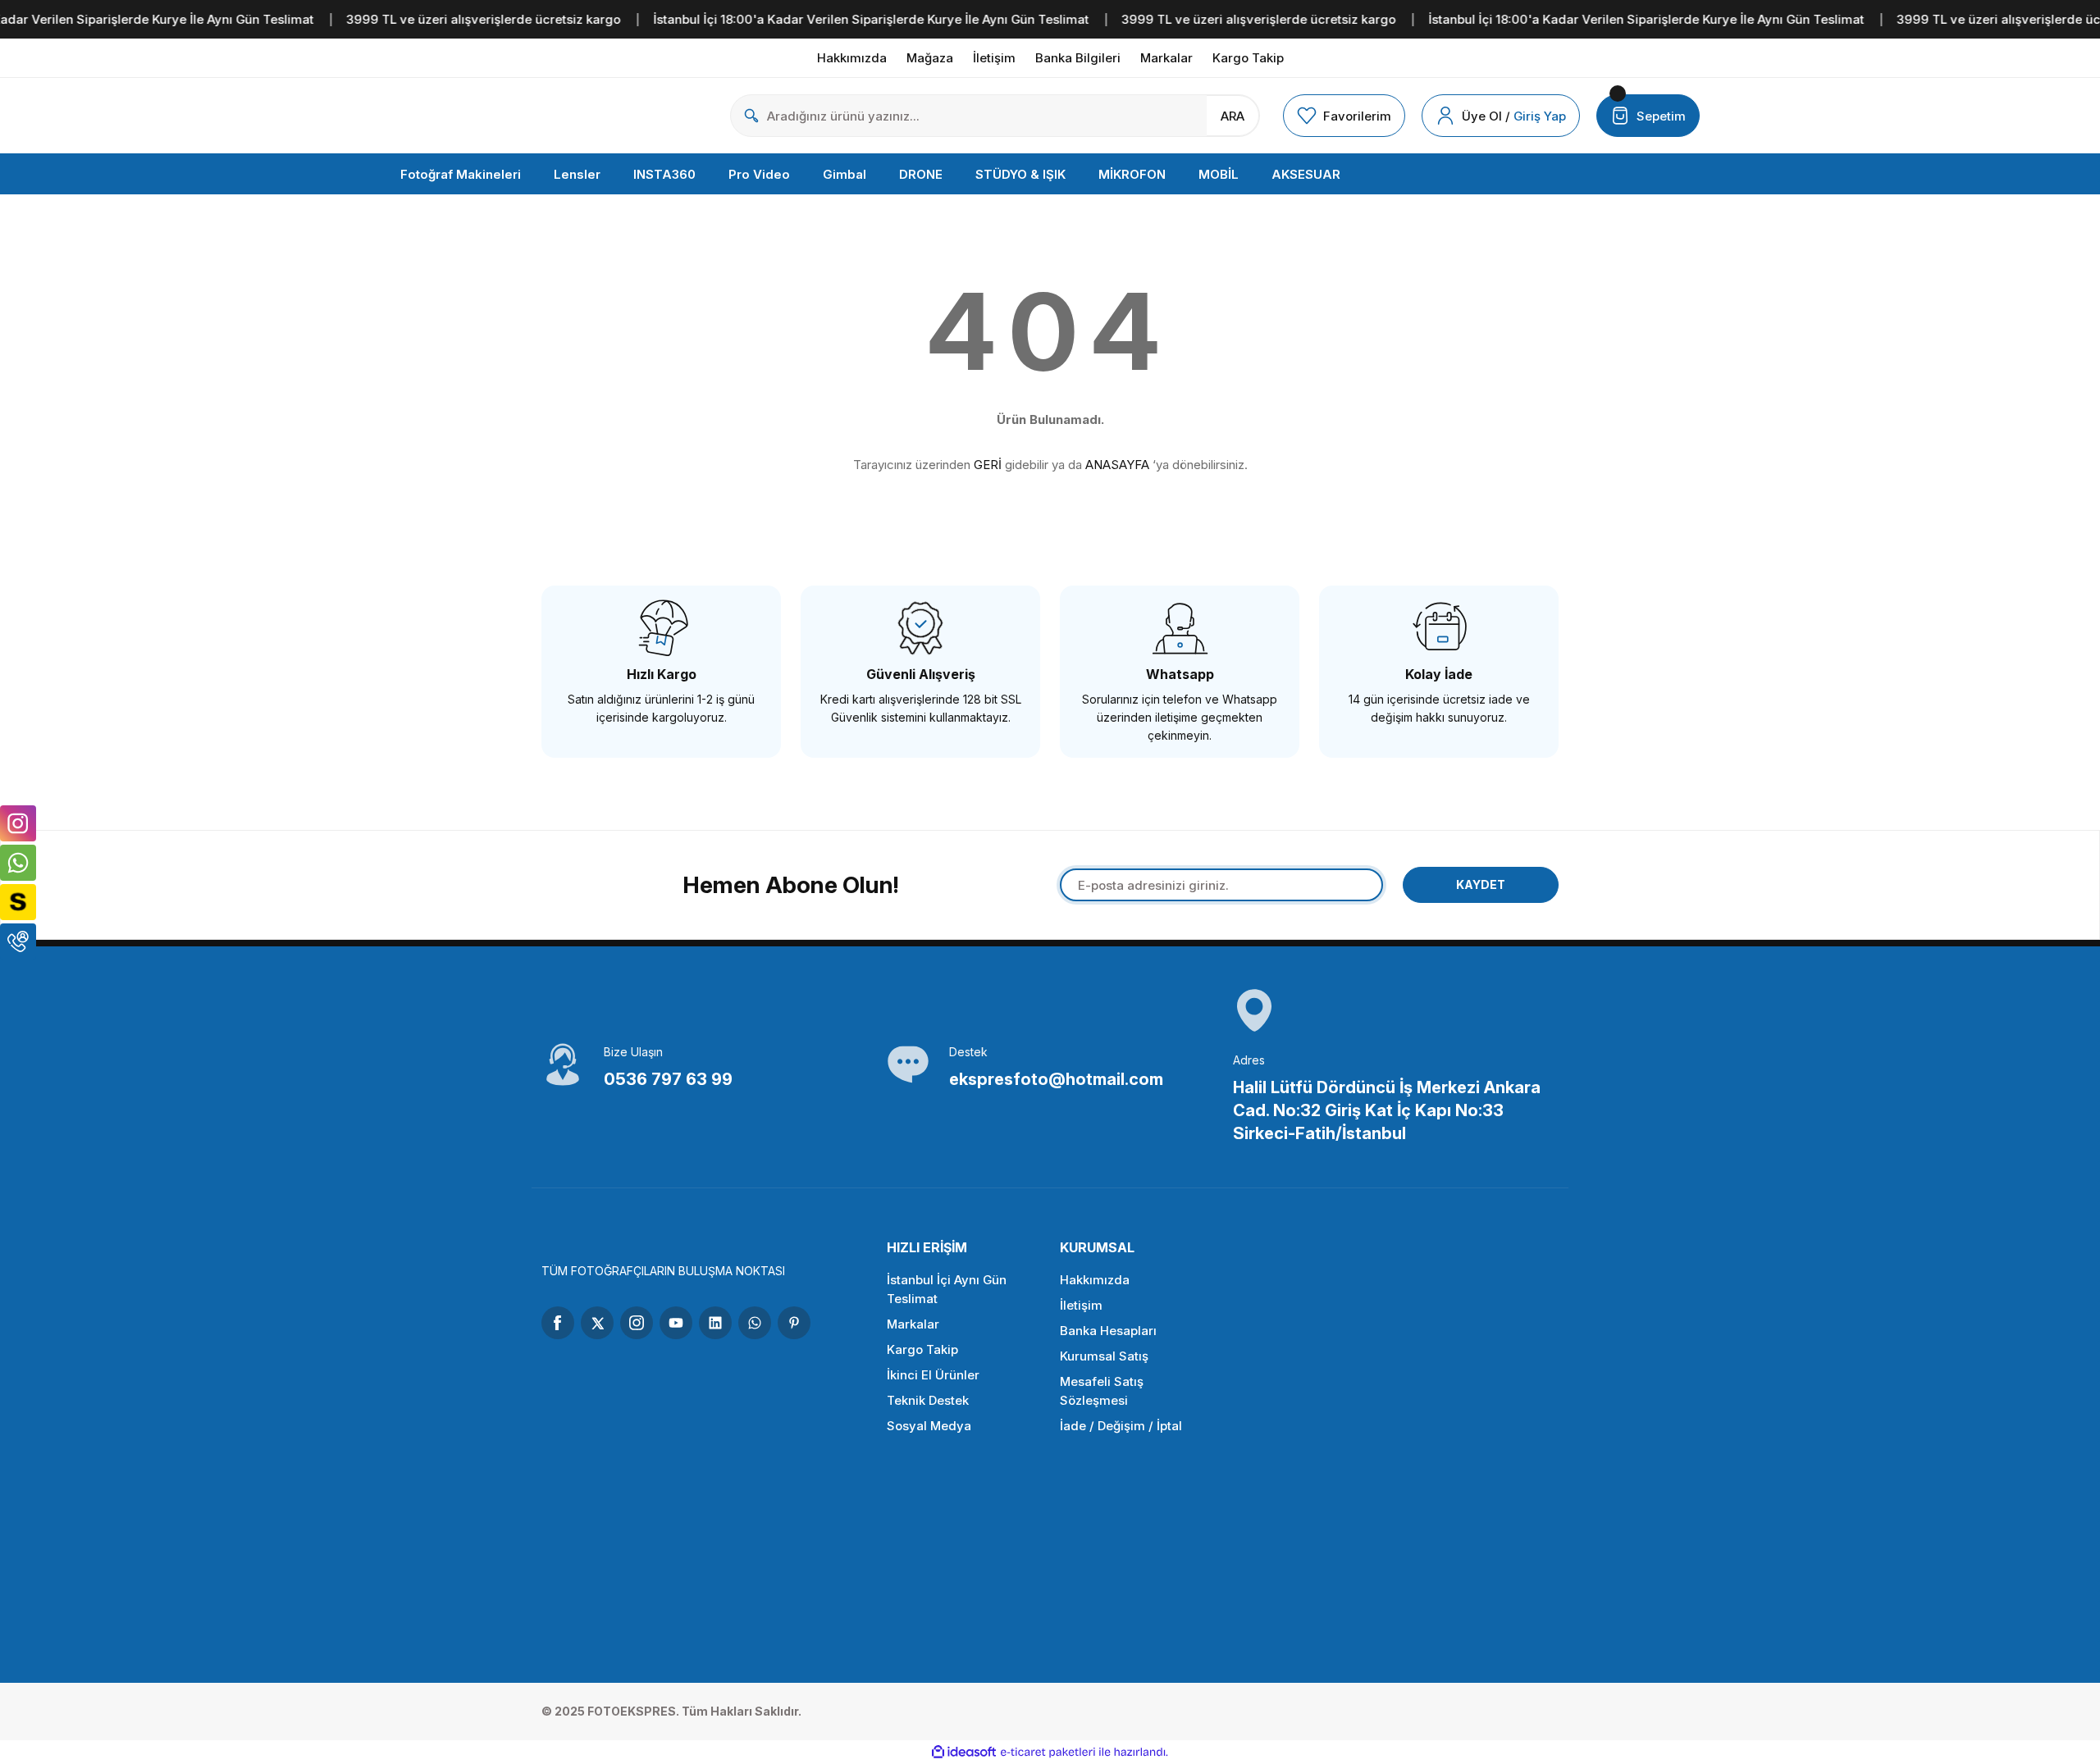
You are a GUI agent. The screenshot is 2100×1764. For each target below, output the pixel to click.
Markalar (913, 1324)
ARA (1233, 116)
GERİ (988, 465)
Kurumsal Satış (1104, 1356)
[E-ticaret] (1048, 1753)
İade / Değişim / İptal (1121, 1426)
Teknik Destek (928, 1400)
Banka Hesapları (1108, 1331)
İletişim (1081, 1305)
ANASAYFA (1117, 465)
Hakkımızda (1095, 1280)
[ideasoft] (964, 1752)
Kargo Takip (922, 1349)
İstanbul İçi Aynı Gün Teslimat (947, 1289)
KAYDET (1481, 884)
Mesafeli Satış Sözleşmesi (1102, 1391)
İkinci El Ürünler (933, 1375)
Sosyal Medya (929, 1426)
